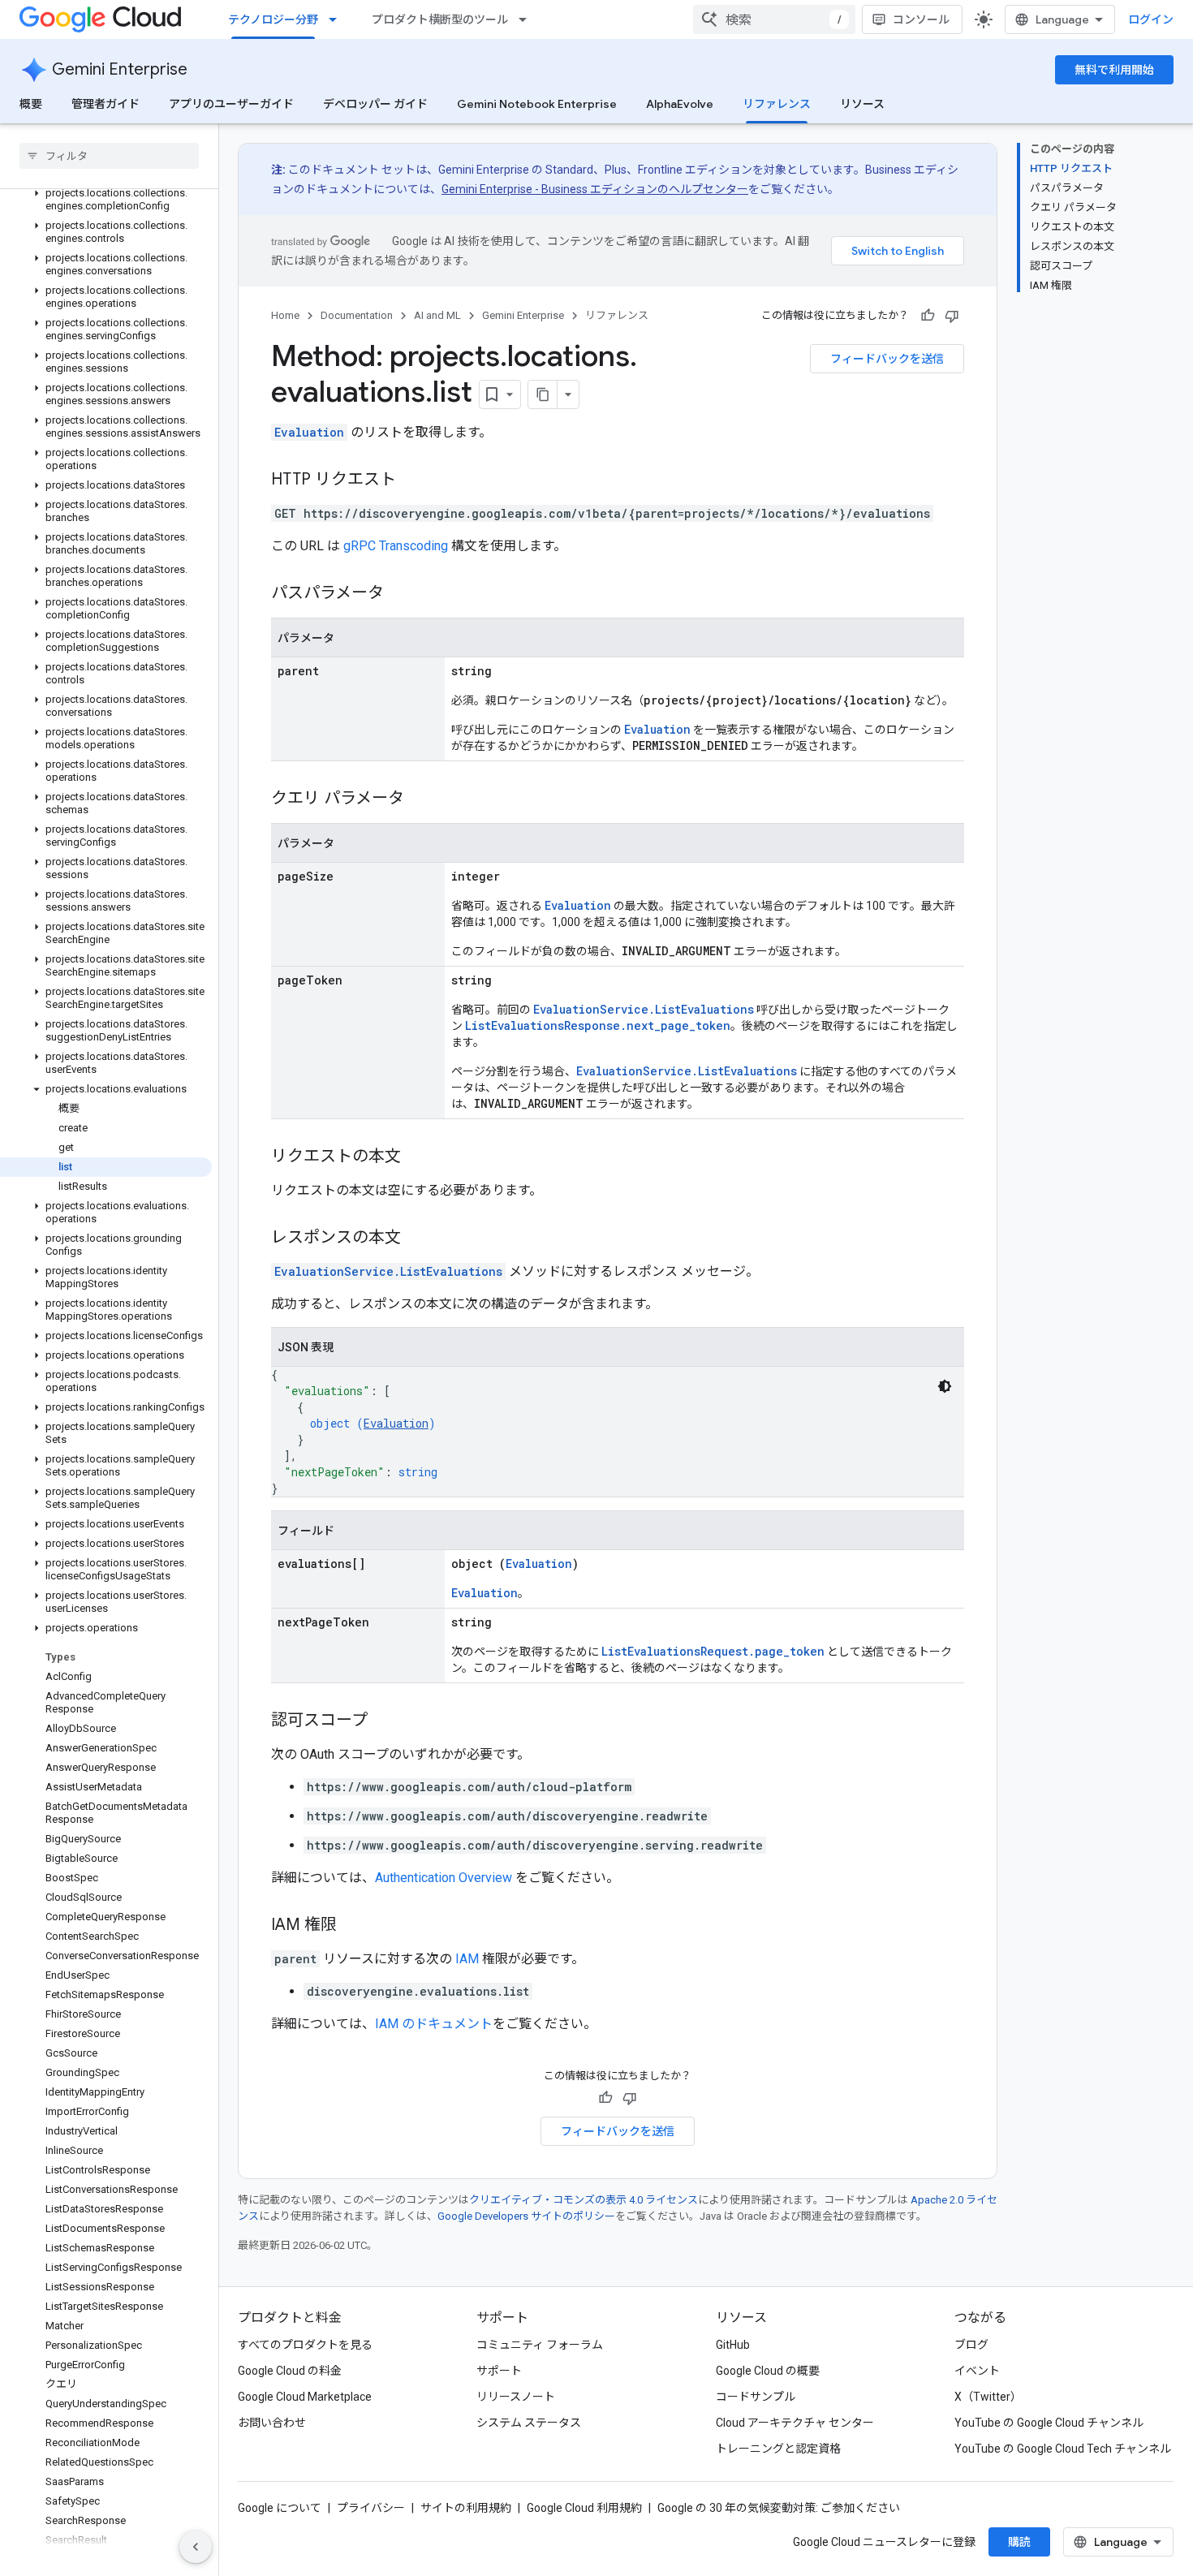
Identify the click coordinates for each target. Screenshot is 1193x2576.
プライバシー (371, 2508)
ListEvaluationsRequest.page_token (713, 1651)
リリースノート (516, 2397)
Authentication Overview (444, 1878)
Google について (280, 2508)
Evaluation (309, 432)
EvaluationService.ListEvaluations (644, 1009)
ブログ (971, 2345)
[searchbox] (109, 156)
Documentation (357, 315)
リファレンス (777, 104)
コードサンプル (756, 2397)
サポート (499, 2371)
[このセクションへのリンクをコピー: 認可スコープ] (384, 1721)
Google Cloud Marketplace (305, 2397)
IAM (467, 1959)
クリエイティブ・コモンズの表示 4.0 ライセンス (584, 2200)
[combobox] (774, 19)
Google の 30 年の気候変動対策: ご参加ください (779, 2508)
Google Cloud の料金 (290, 2371)
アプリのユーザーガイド (231, 104)
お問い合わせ (272, 2423)
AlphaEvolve (680, 104)
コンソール (921, 19)
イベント (977, 2371)
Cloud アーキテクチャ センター (795, 2423)
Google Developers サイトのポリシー (526, 2216)
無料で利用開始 (1114, 70)
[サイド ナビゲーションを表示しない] (196, 2547)
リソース (862, 104)
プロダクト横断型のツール (440, 19)
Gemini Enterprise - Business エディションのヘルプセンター (595, 189)
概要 (31, 104)
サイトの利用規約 (466, 2508)
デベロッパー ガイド (375, 104)
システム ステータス (529, 2423)
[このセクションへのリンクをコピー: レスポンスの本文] (417, 1238)
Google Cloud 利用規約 (584, 2508)
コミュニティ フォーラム (540, 2345)
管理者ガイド (106, 104)
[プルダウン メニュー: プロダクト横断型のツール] (528, 19)
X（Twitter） (988, 2397)
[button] (106, 200)
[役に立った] (928, 316)
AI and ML (437, 315)
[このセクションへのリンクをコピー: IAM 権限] (353, 1926)
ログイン (1151, 19)
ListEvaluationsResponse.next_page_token (598, 1025)
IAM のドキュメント (434, 2024)
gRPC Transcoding (396, 546)
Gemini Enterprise (120, 69)
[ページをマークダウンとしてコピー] (543, 394)
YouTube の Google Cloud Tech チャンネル (1063, 2449)
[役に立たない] (952, 316)
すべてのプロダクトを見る (305, 2345)
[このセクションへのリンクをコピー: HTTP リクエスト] (412, 480)
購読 (1019, 2542)
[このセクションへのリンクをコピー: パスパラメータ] (400, 594)
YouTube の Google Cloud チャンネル (1049, 2423)
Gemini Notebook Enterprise (537, 104)
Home (285, 315)
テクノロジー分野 (273, 19)
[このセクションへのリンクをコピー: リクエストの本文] (417, 1157)
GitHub (733, 2345)
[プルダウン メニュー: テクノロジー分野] (338, 19)
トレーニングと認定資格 (778, 2449)
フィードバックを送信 (887, 359)
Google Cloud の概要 (768, 2371)
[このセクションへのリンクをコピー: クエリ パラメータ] (420, 799)
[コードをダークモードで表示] (945, 1386)
